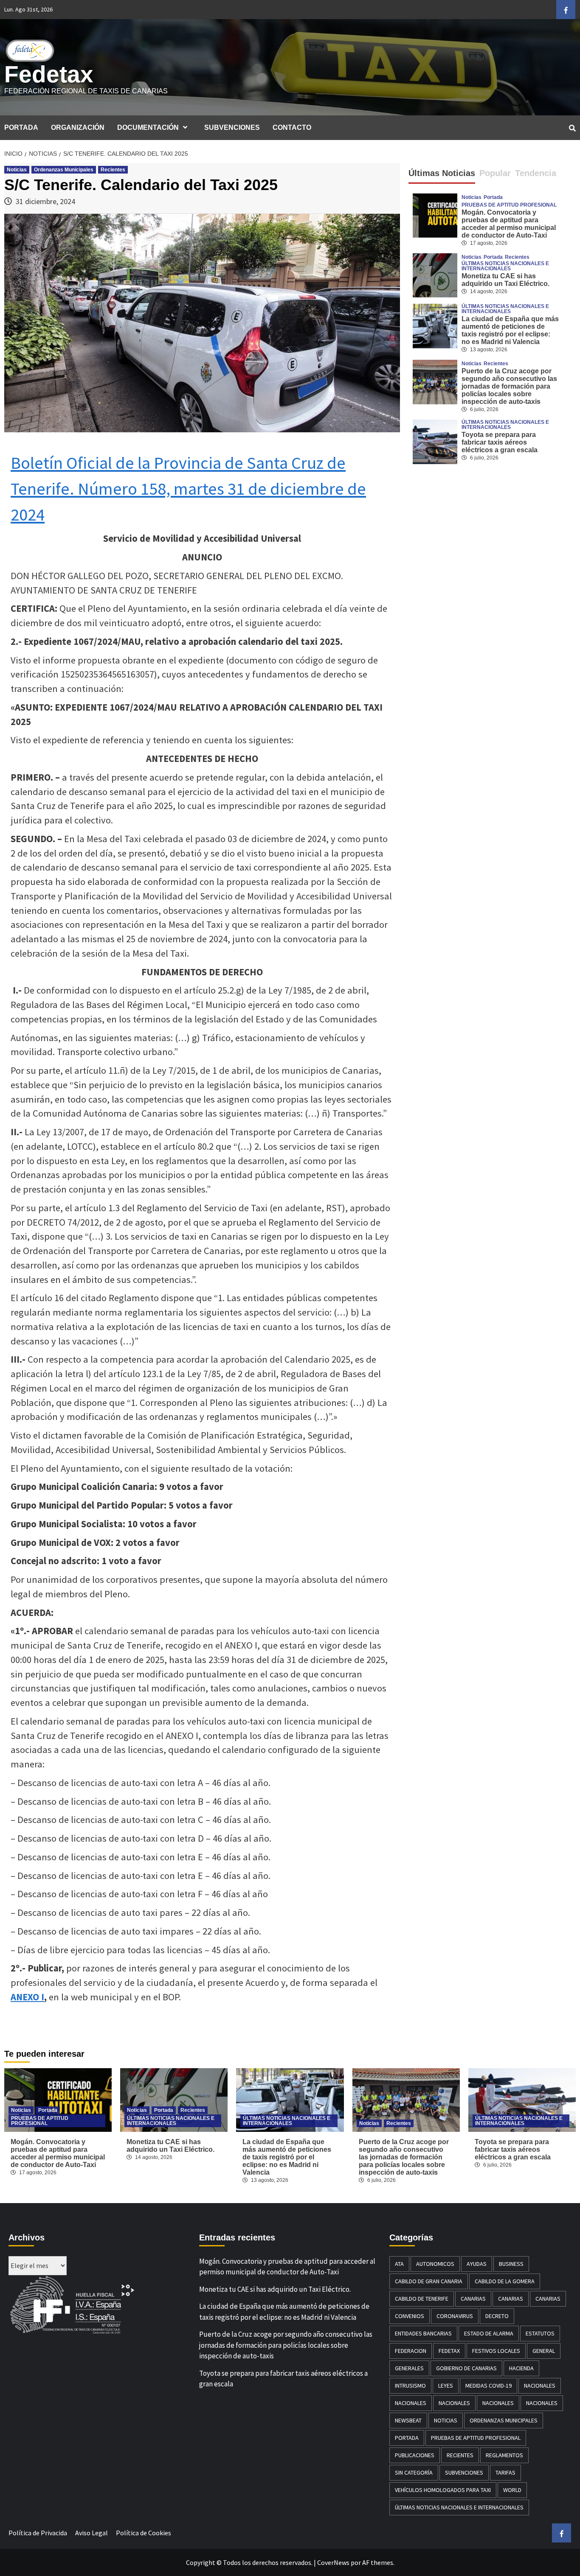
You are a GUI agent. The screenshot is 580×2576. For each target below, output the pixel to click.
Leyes (446, 2386)
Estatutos (540, 2333)
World (512, 2490)
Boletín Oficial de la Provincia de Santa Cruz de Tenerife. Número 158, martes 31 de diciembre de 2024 (188, 489)
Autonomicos (435, 2264)
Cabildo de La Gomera (505, 2281)
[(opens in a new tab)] (435, 274)
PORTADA (21, 127)
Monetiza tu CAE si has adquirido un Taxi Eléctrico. (505, 280)
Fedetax (49, 74)
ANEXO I (27, 1997)
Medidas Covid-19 (488, 2386)
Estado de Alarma (489, 2333)
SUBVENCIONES (232, 127)
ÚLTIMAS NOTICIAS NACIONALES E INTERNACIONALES (505, 266)
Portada (493, 197)
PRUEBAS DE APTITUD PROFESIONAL (509, 205)
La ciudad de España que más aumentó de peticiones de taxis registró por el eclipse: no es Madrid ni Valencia (510, 330)
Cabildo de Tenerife (422, 2299)
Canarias (473, 2299)
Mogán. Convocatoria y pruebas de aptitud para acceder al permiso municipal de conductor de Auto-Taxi (509, 224)
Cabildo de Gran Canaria (429, 2281)
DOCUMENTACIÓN (148, 127)
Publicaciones (415, 2455)
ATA (399, 2264)
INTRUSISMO (410, 2386)
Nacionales (540, 2386)
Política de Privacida (38, 2533)
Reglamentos (504, 2455)
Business (511, 2264)
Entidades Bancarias (423, 2333)
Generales (409, 2368)
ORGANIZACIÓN (78, 127)
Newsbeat (408, 2420)
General (544, 2351)
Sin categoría (414, 2472)
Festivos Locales (496, 2351)
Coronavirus (455, 2316)
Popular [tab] (495, 173)
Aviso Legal (92, 2533)
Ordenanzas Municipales (64, 170)
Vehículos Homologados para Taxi (443, 2490)
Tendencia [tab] (536, 173)
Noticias (17, 170)
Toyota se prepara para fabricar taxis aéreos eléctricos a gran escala (500, 442)
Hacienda (521, 2368)
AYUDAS (477, 2264)
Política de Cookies (144, 2533)
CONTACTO (292, 127)
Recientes (113, 170)
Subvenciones (464, 2472)
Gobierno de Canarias (466, 2368)
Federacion (411, 2351)
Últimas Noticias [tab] (442, 173)
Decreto (497, 2316)
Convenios (410, 2316)
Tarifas (505, 2472)
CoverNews (333, 2562)
